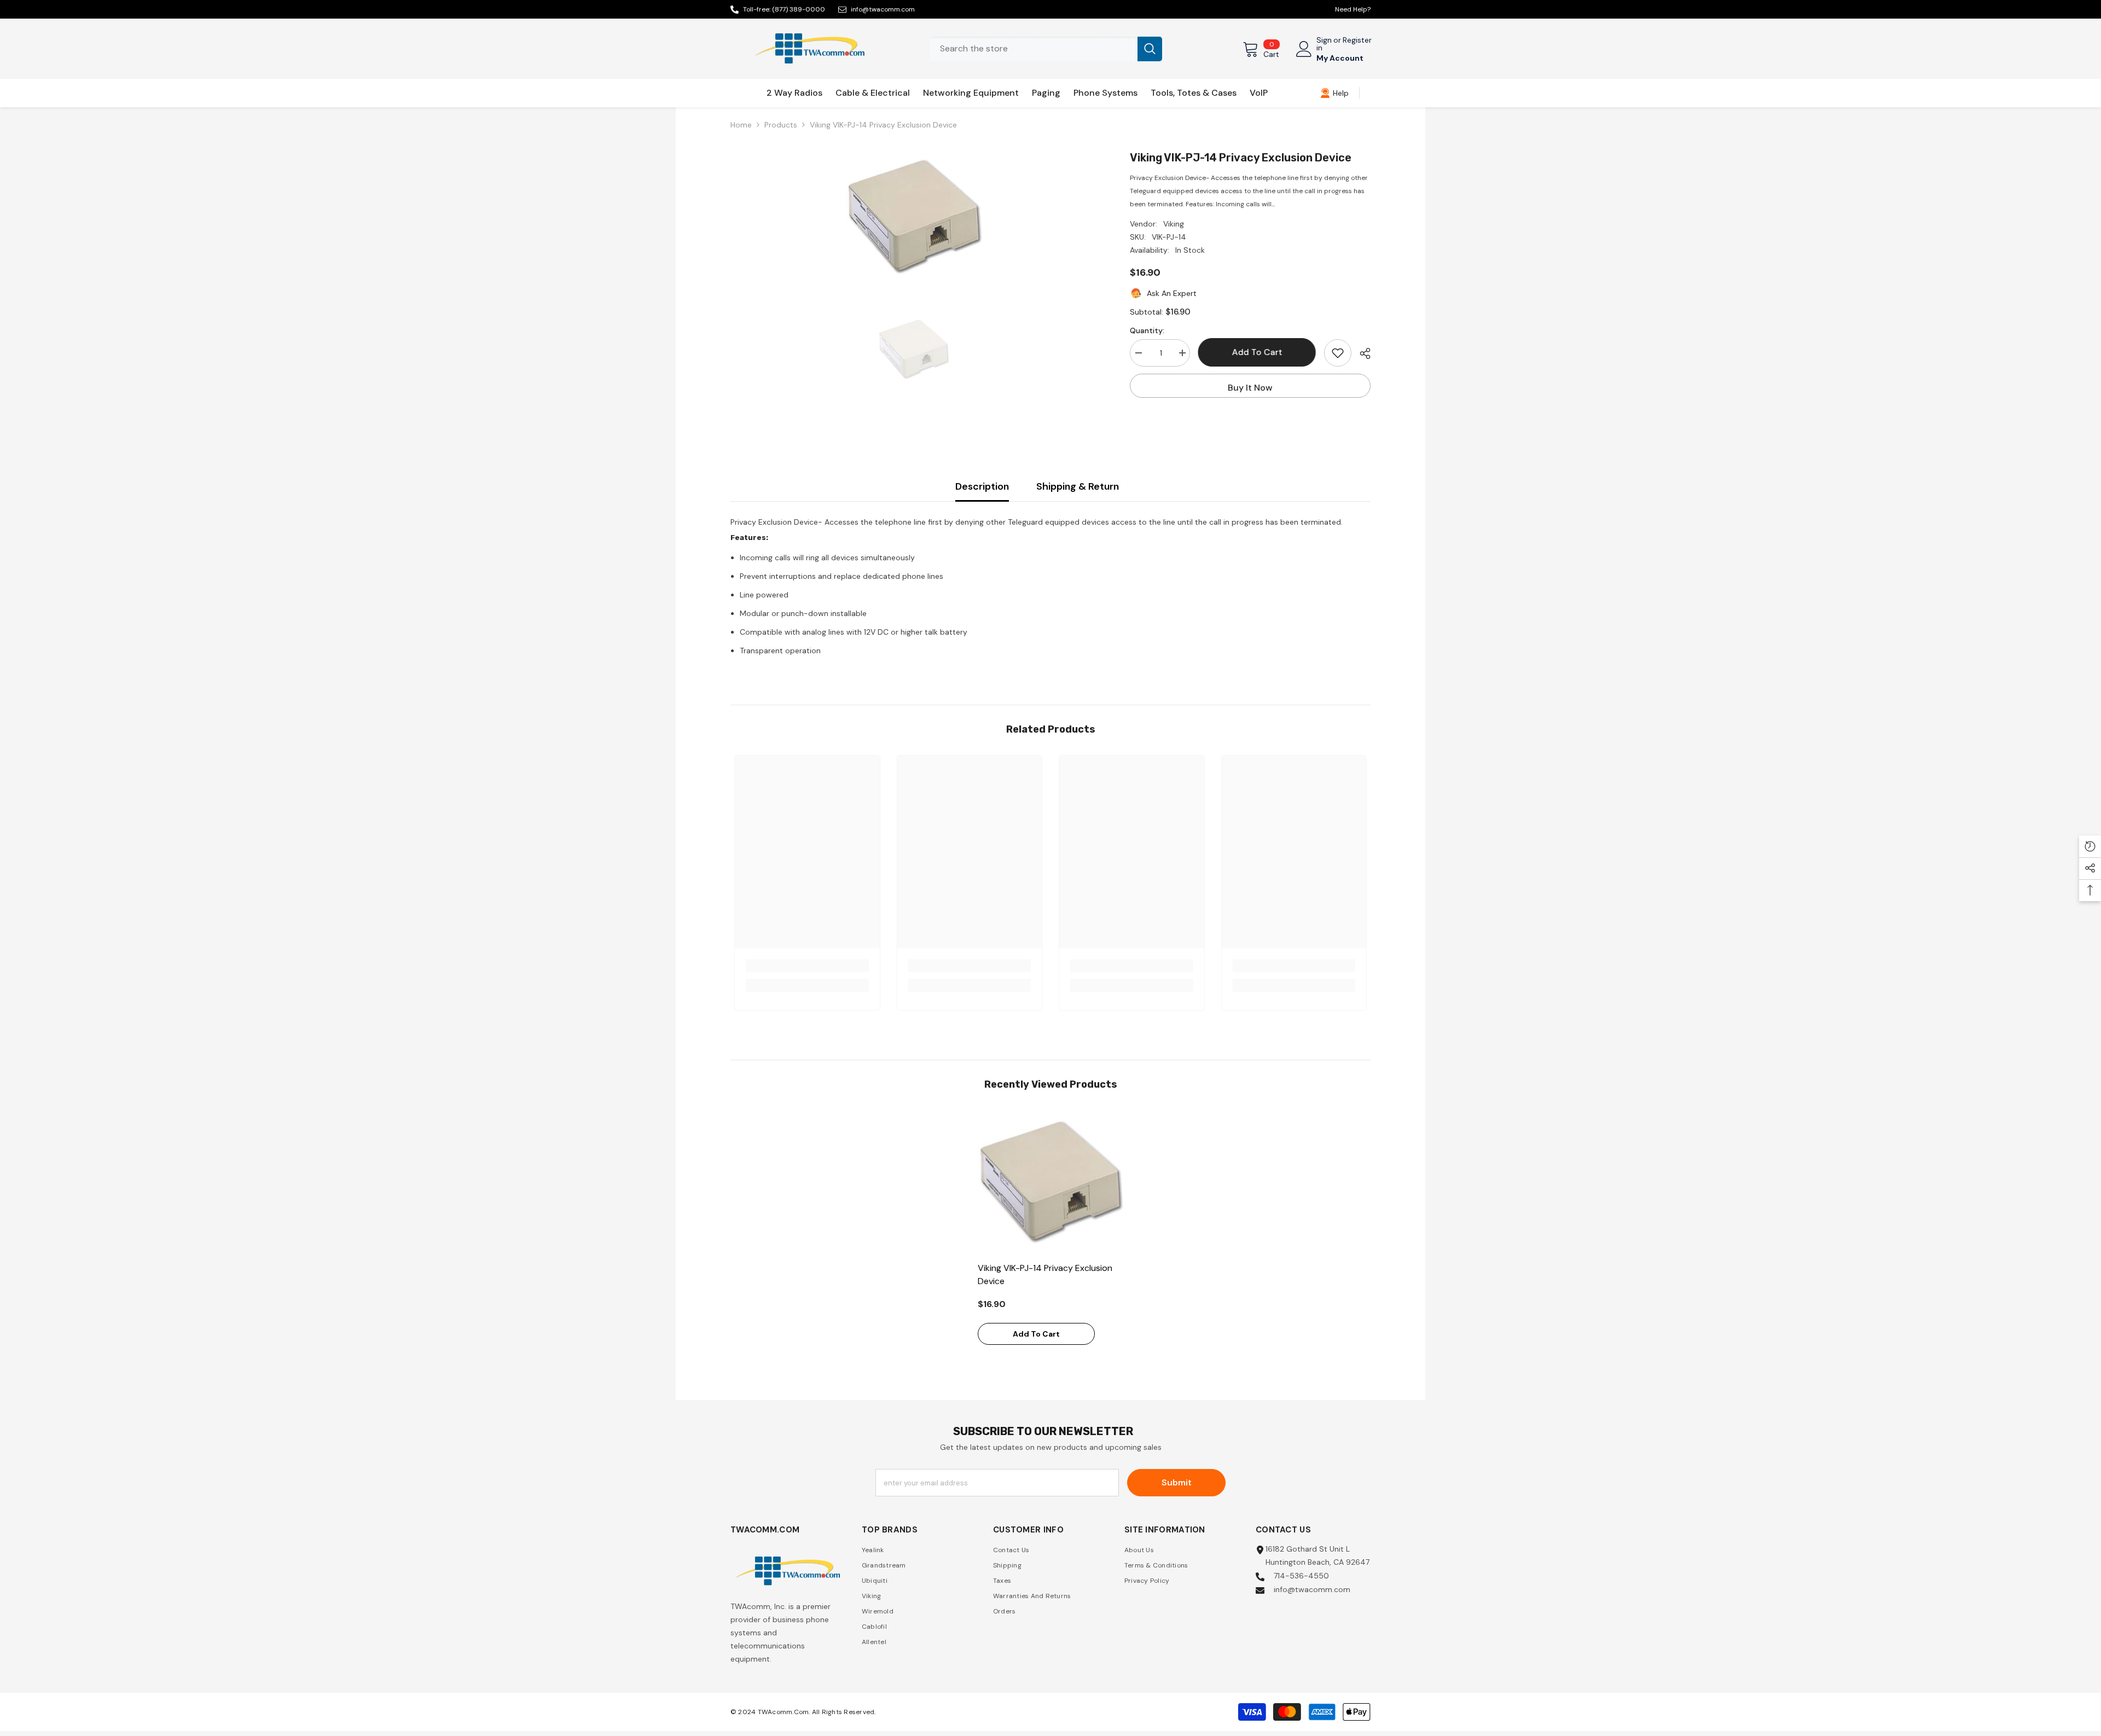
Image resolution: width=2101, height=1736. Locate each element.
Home (741, 125)
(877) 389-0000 (799, 9)
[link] (1334, 93)
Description (982, 486)
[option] (914, 218)
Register (1357, 40)
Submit (1177, 1482)
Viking (1174, 224)
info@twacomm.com (883, 9)
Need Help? (1353, 9)
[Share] (1361, 353)
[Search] (1046, 49)
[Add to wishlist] (1338, 353)
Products (781, 125)
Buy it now (1250, 388)
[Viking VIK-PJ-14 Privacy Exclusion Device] (1051, 1183)
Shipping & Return (1078, 486)
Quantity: (1147, 330)
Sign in (1324, 44)
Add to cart (1257, 352)
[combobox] (1034, 49)
